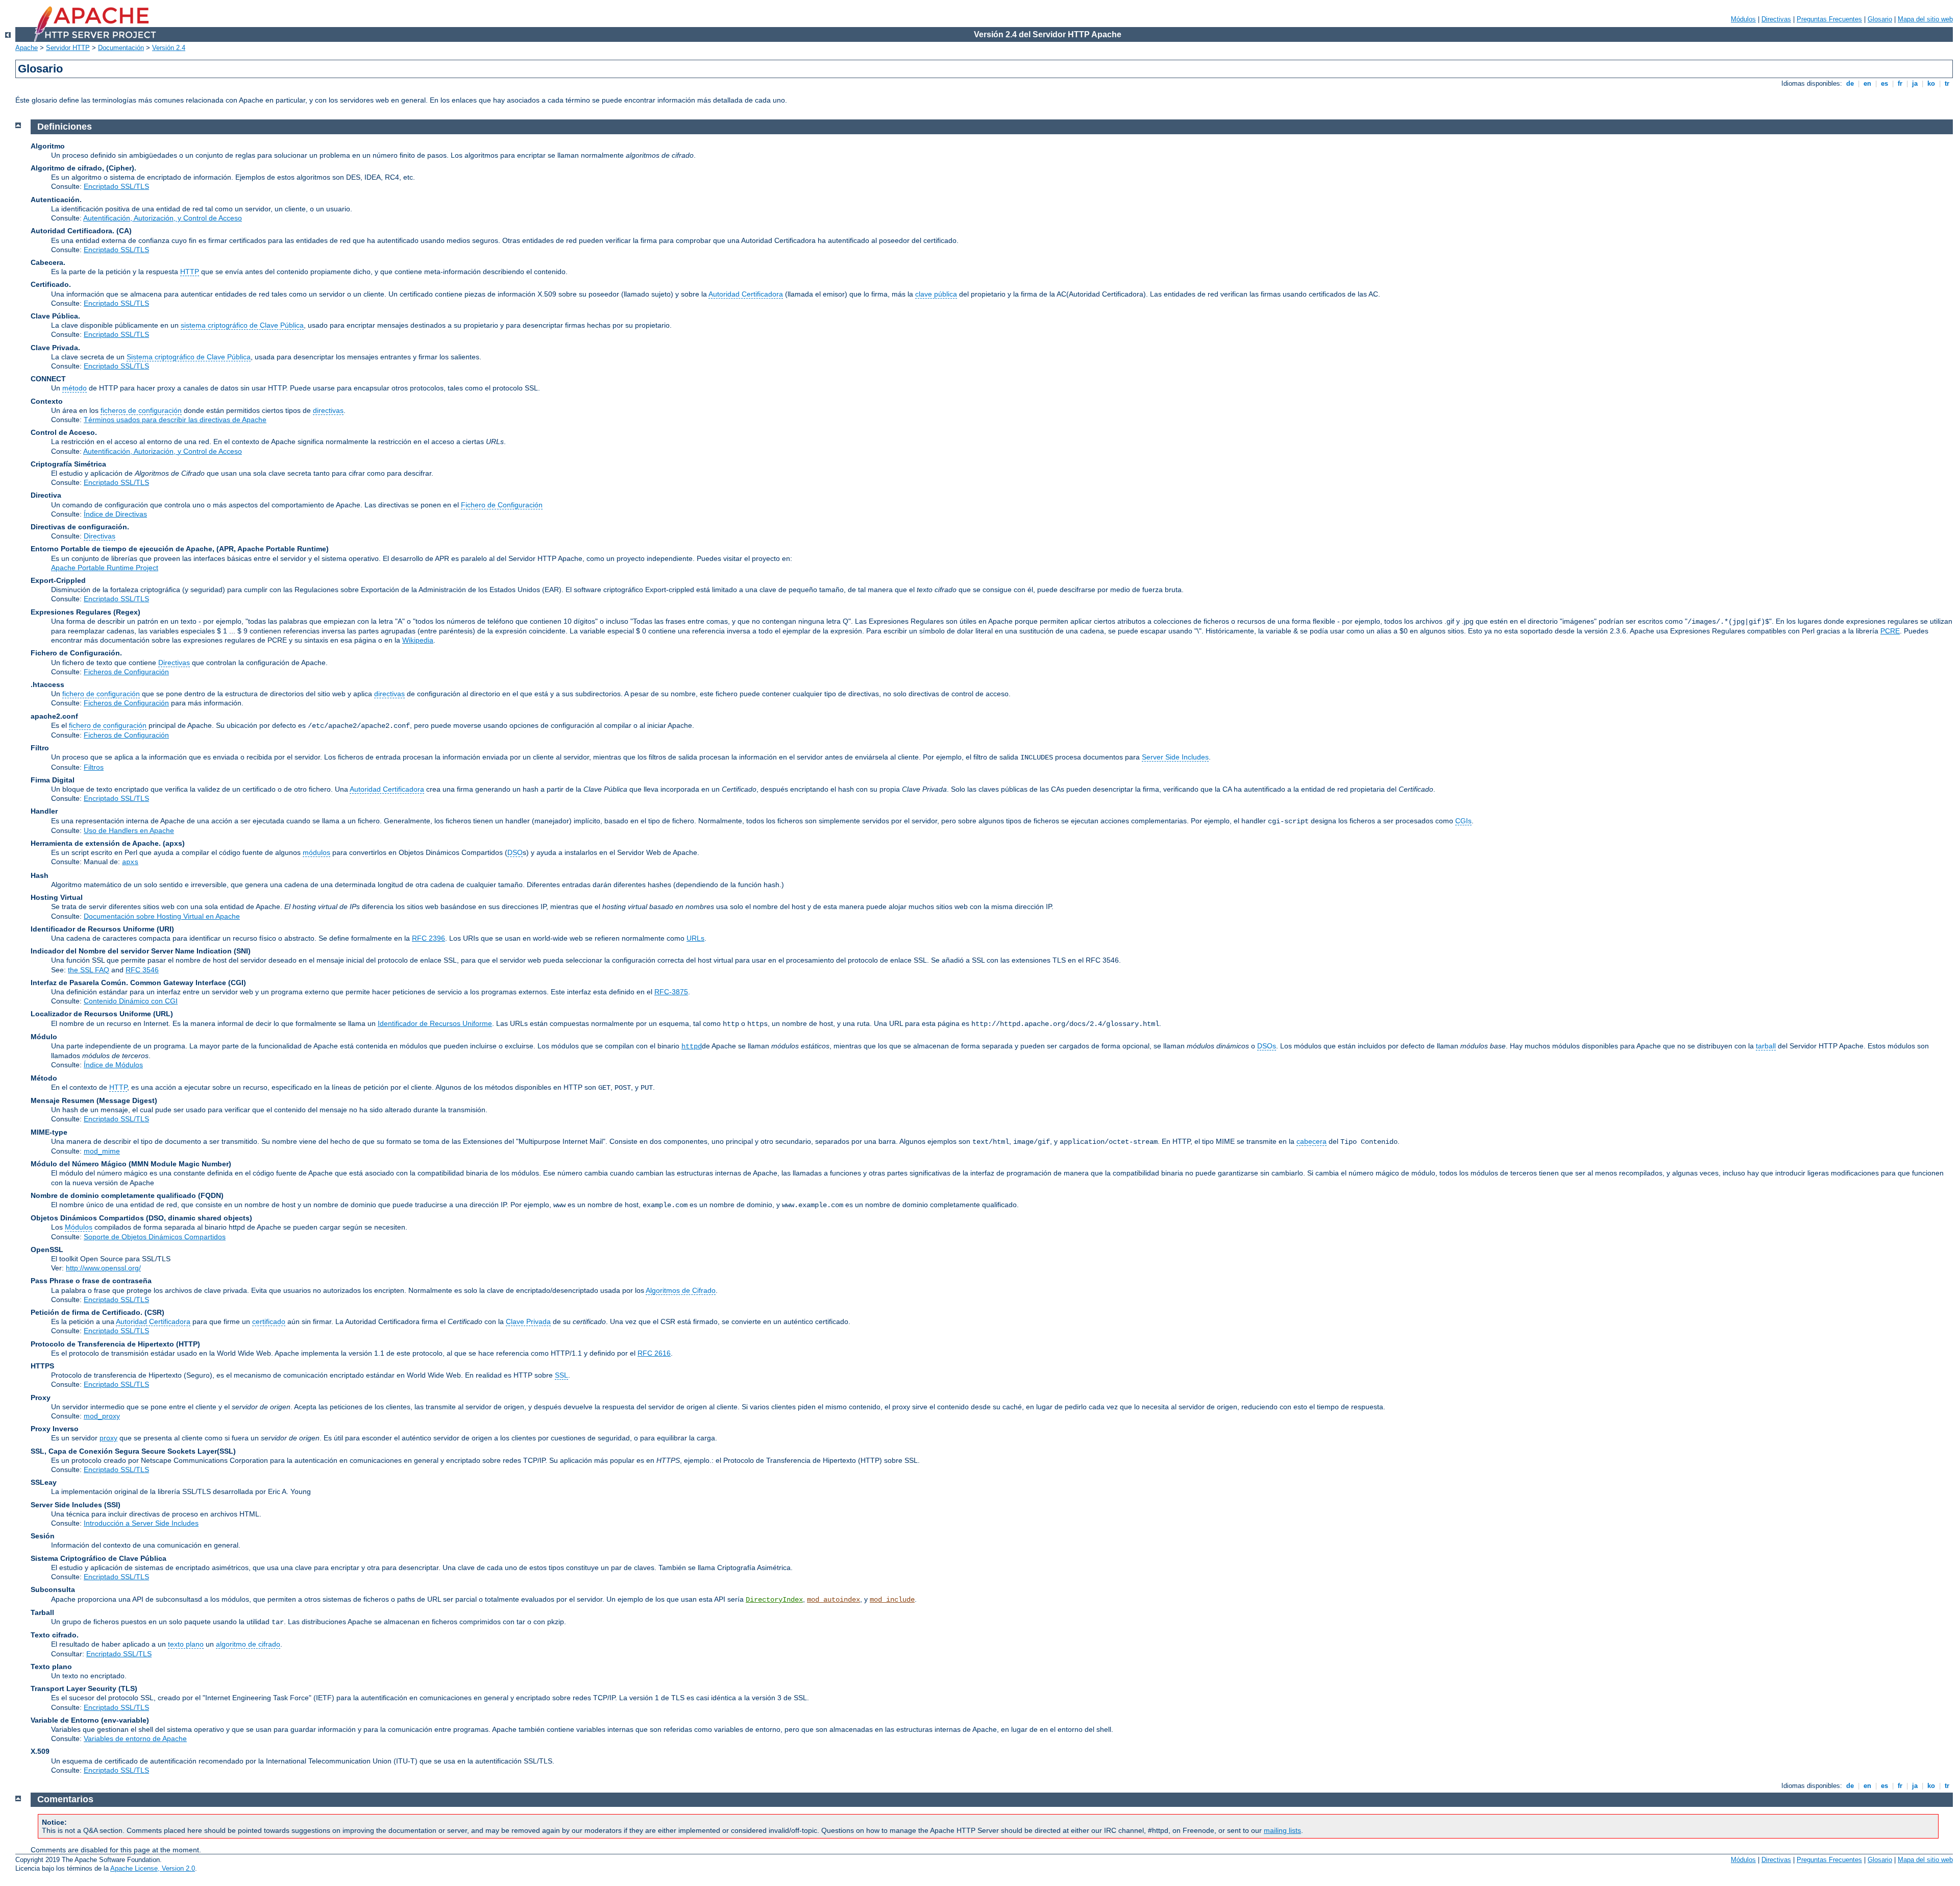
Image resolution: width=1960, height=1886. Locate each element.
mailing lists (1282, 1830)
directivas (328, 410)
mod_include (892, 1600)
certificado (269, 1321)
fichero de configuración (101, 694)
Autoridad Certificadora (746, 294)
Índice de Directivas (115, 514)
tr (1947, 83)
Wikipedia (418, 640)
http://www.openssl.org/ (103, 1268)
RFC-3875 (671, 992)
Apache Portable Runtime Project (105, 568)
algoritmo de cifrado (248, 1644)
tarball (1766, 1046)
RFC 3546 (142, 970)
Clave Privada (528, 1321)
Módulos (1743, 19)
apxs (130, 862)
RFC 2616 (654, 1353)
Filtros (94, 767)
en (1867, 83)
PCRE (1890, 631)
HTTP (190, 272)
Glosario (1880, 19)
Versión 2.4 (169, 48)
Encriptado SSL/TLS (116, 186)
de (1850, 83)
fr (1900, 83)
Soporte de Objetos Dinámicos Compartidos (155, 1237)
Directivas (1776, 19)
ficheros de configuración (141, 410)
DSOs (1267, 1046)
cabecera (1312, 1141)
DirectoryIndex (774, 1600)
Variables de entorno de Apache (135, 1738)
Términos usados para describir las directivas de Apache (175, 420)
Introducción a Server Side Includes (141, 1523)
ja (1915, 83)
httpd (692, 1046)
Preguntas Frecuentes (1829, 19)
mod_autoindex (834, 1600)
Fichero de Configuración (502, 505)
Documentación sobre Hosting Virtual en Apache (162, 916)
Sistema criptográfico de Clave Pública (189, 357)
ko (1931, 83)
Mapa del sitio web (1925, 19)
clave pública (936, 294)
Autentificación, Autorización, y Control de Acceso (163, 218)
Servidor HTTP (68, 48)
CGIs (1463, 821)
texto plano (186, 1644)
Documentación (121, 48)
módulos (316, 852)
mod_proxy (102, 1416)
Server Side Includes (1175, 757)
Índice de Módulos (113, 1065)
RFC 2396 (428, 938)
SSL (561, 1375)
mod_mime (102, 1151)
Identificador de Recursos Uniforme (435, 1023)
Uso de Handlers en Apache (129, 830)
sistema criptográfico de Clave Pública (242, 325)
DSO (515, 852)
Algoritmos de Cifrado (681, 1290)
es (1884, 83)
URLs (695, 938)
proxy (108, 1438)
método (75, 388)
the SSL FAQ (89, 970)
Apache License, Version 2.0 (153, 1868)
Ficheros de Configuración (126, 672)
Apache (27, 48)
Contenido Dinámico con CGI (131, 1001)
